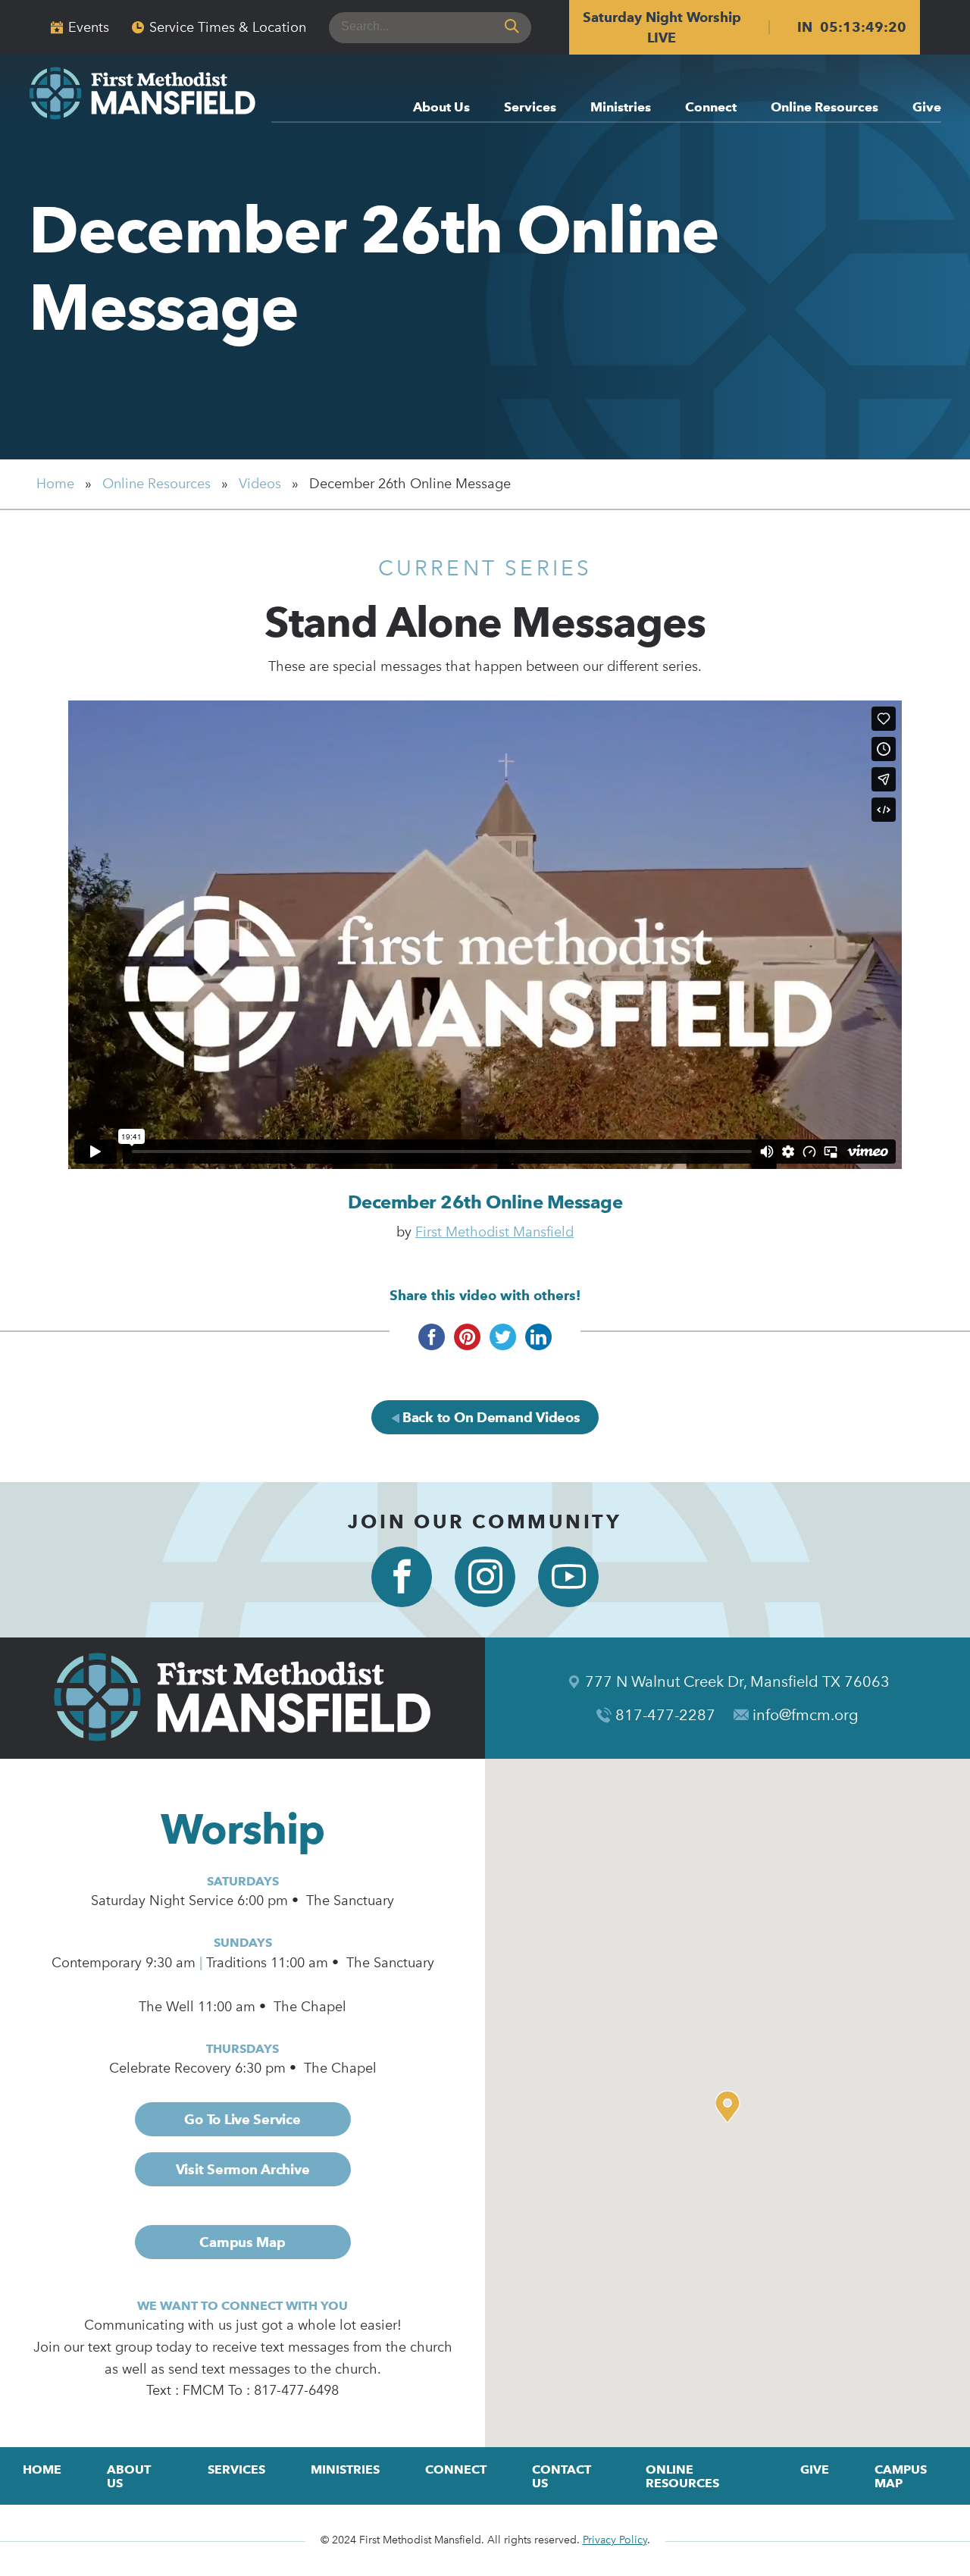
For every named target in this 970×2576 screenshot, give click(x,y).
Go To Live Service (242, 2119)
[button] (731, 2107)
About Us (441, 108)
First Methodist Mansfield (494, 1232)
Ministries (621, 108)
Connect (711, 108)
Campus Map (242, 2242)
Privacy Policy (615, 2540)
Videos (260, 484)
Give (927, 108)
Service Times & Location (228, 27)
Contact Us (562, 2476)
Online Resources (824, 108)
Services (530, 108)
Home (55, 484)
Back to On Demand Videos (489, 1417)
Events (89, 27)
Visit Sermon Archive (243, 2169)
